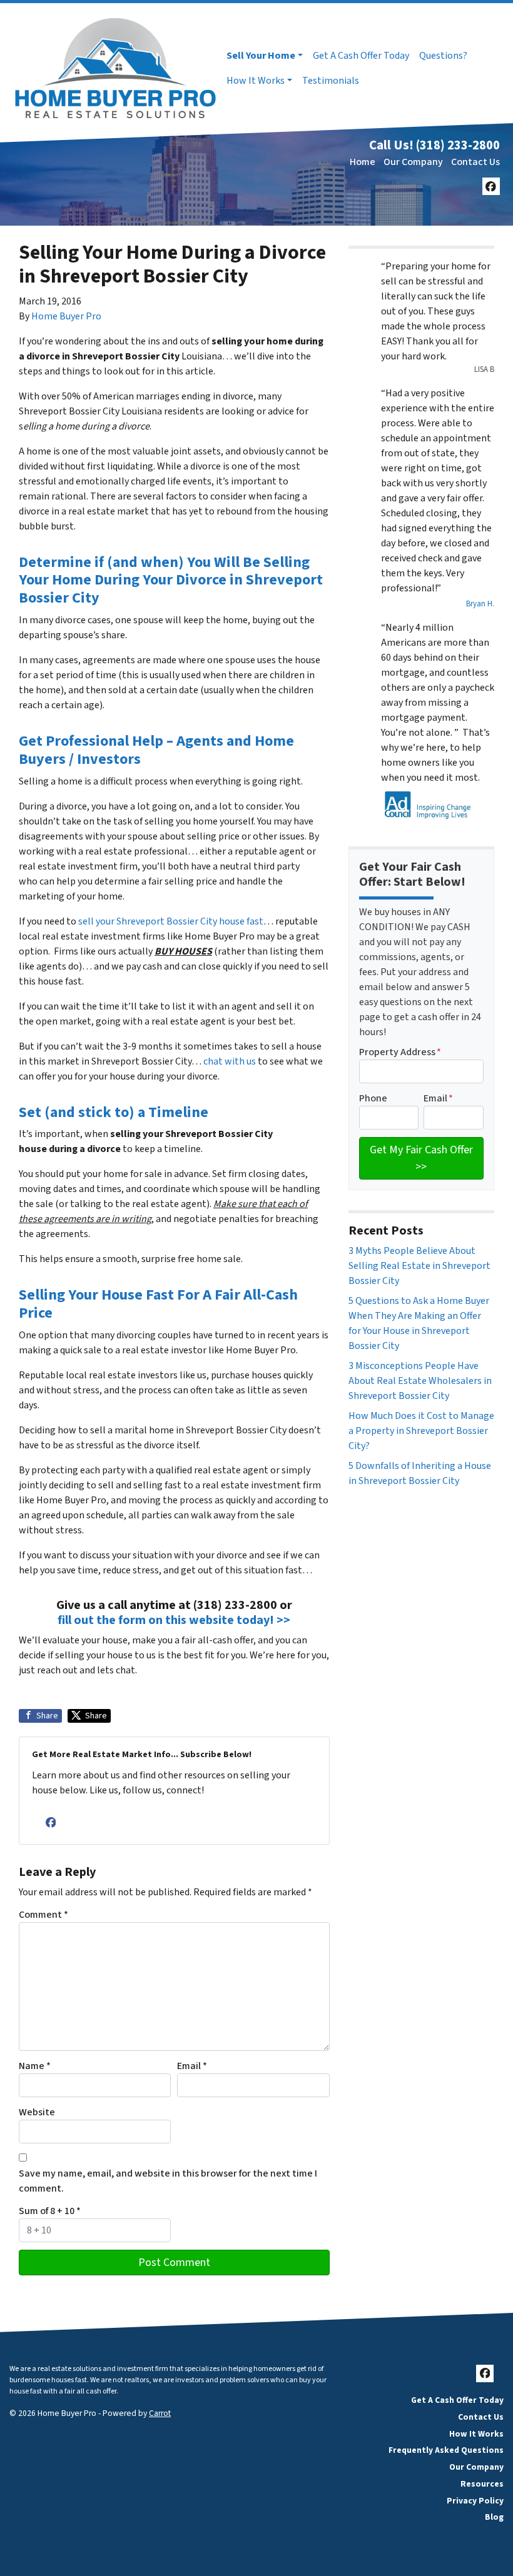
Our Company (413, 162)
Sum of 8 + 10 (50, 2211)
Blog (494, 2517)
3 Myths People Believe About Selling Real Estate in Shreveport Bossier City (419, 1266)
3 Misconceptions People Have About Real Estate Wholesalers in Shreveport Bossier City (420, 1381)
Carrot (160, 2413)
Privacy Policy (475, 2501)
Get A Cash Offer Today (361, 56)
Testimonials (331, 81)
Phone (373, 1098)
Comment (43, 1915)
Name (35, 2066)
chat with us (230, 1061)
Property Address (400, 1052)
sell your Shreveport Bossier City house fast (171, 921)
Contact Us (475, 162)
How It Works (256, 81)
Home (363, 162)
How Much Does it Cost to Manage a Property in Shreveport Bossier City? (421, 1431)
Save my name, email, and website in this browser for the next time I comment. (168, 2181)
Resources (482, 2484)
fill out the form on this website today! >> (174, 1620)
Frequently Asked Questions (446, 2450)
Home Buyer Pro (66, 316)
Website (37, 2112)
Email (192, 2066)
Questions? (443, 56)
